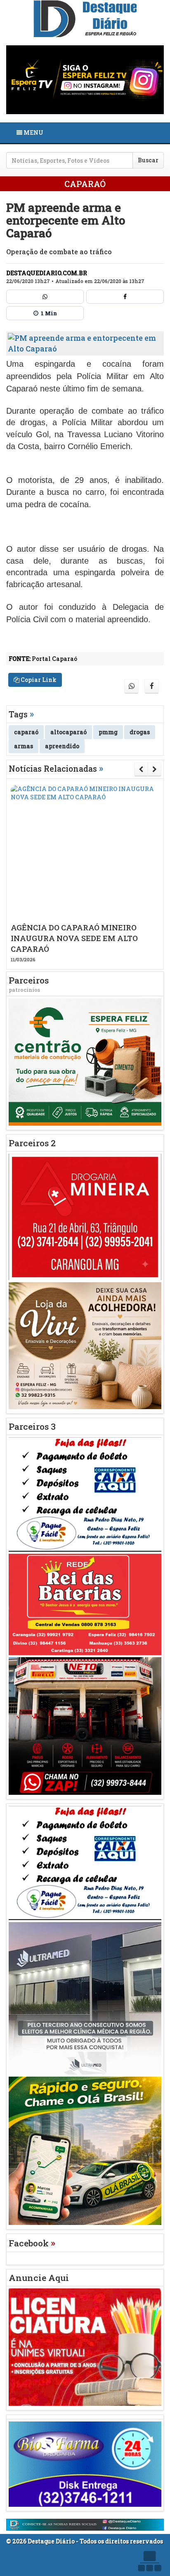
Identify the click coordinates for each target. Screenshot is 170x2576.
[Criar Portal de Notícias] (149, 2561)
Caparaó (85, 184)
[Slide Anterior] (141, 769)
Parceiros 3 (32, 1426)
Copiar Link (38, 680)
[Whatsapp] (45, 297)
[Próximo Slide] (155, 769)
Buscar (148, 160)
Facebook (32, 2243)
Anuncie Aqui (39, 2278)
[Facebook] (125, 297)
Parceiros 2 (32, 1143)
